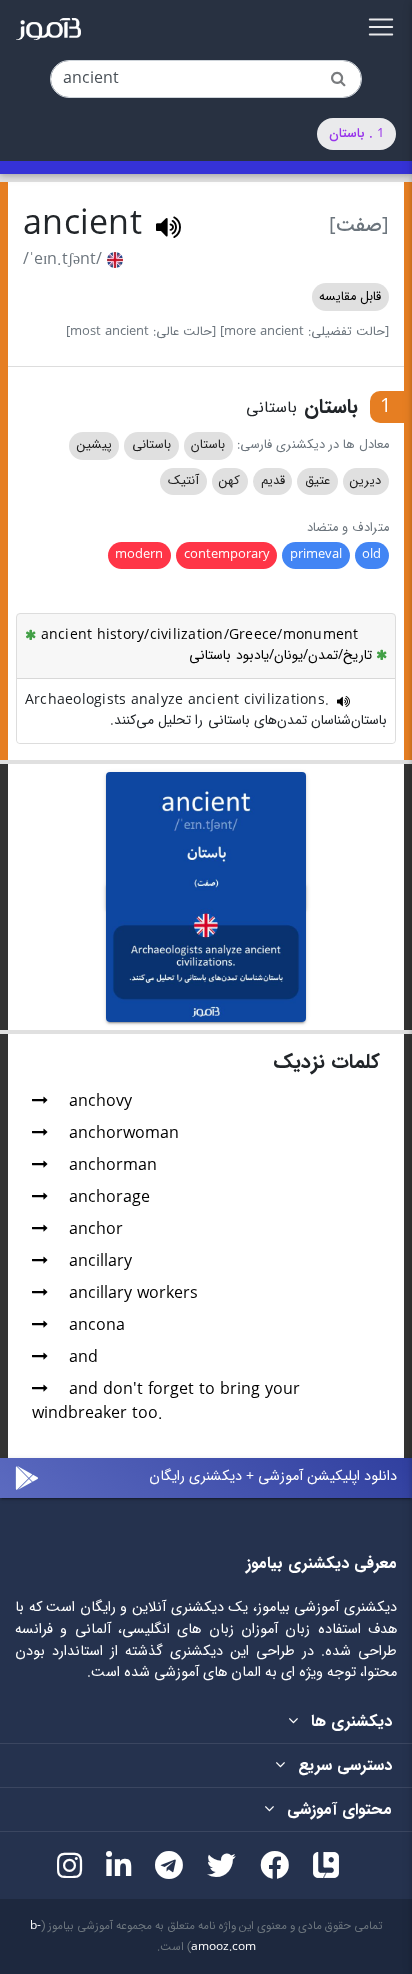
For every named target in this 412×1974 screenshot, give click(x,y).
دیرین (365, 481)
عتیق (317, 481)
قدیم (273, 481)
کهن (229, 481)
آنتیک (183, 481)
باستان (208, 445)
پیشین (94, 445)
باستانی (151, 445)
